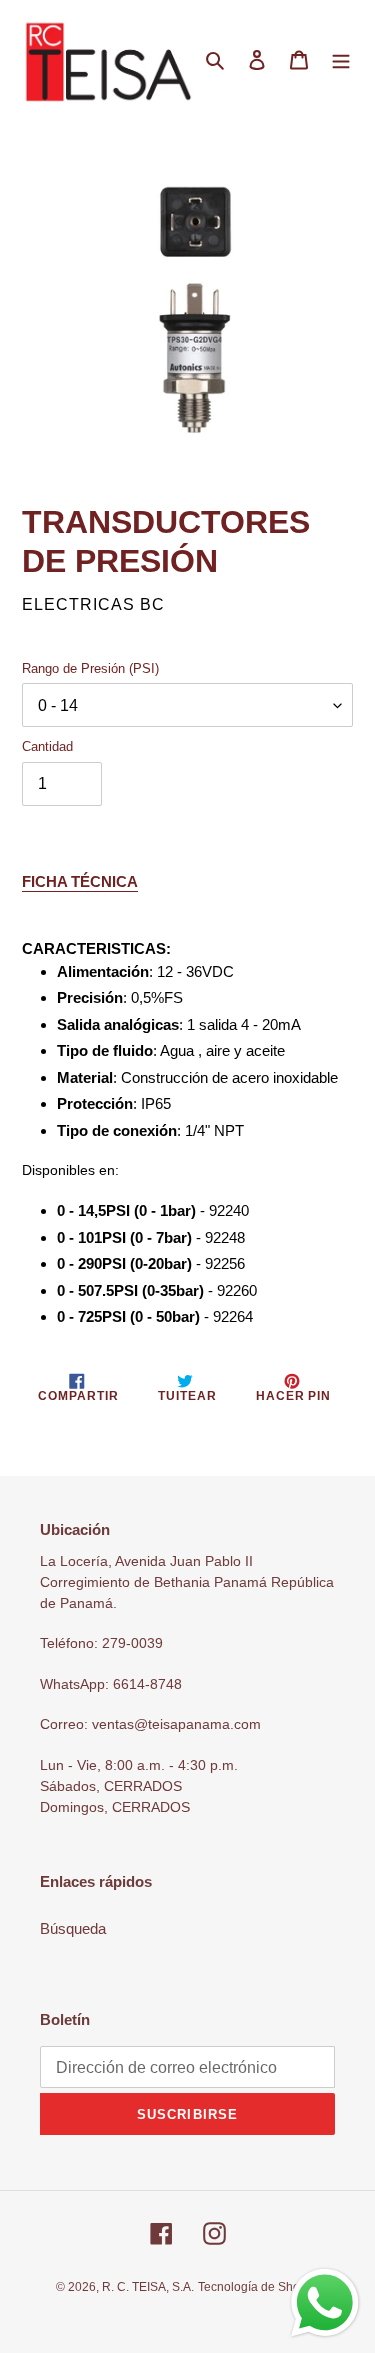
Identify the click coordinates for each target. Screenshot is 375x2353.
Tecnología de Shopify (258, 2287)
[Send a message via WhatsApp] (325, 2303)
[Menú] (341, 59)
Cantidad (47, 746)
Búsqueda (73, 1928)
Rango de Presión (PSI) (90, 668)
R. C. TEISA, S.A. (148, 2287)
